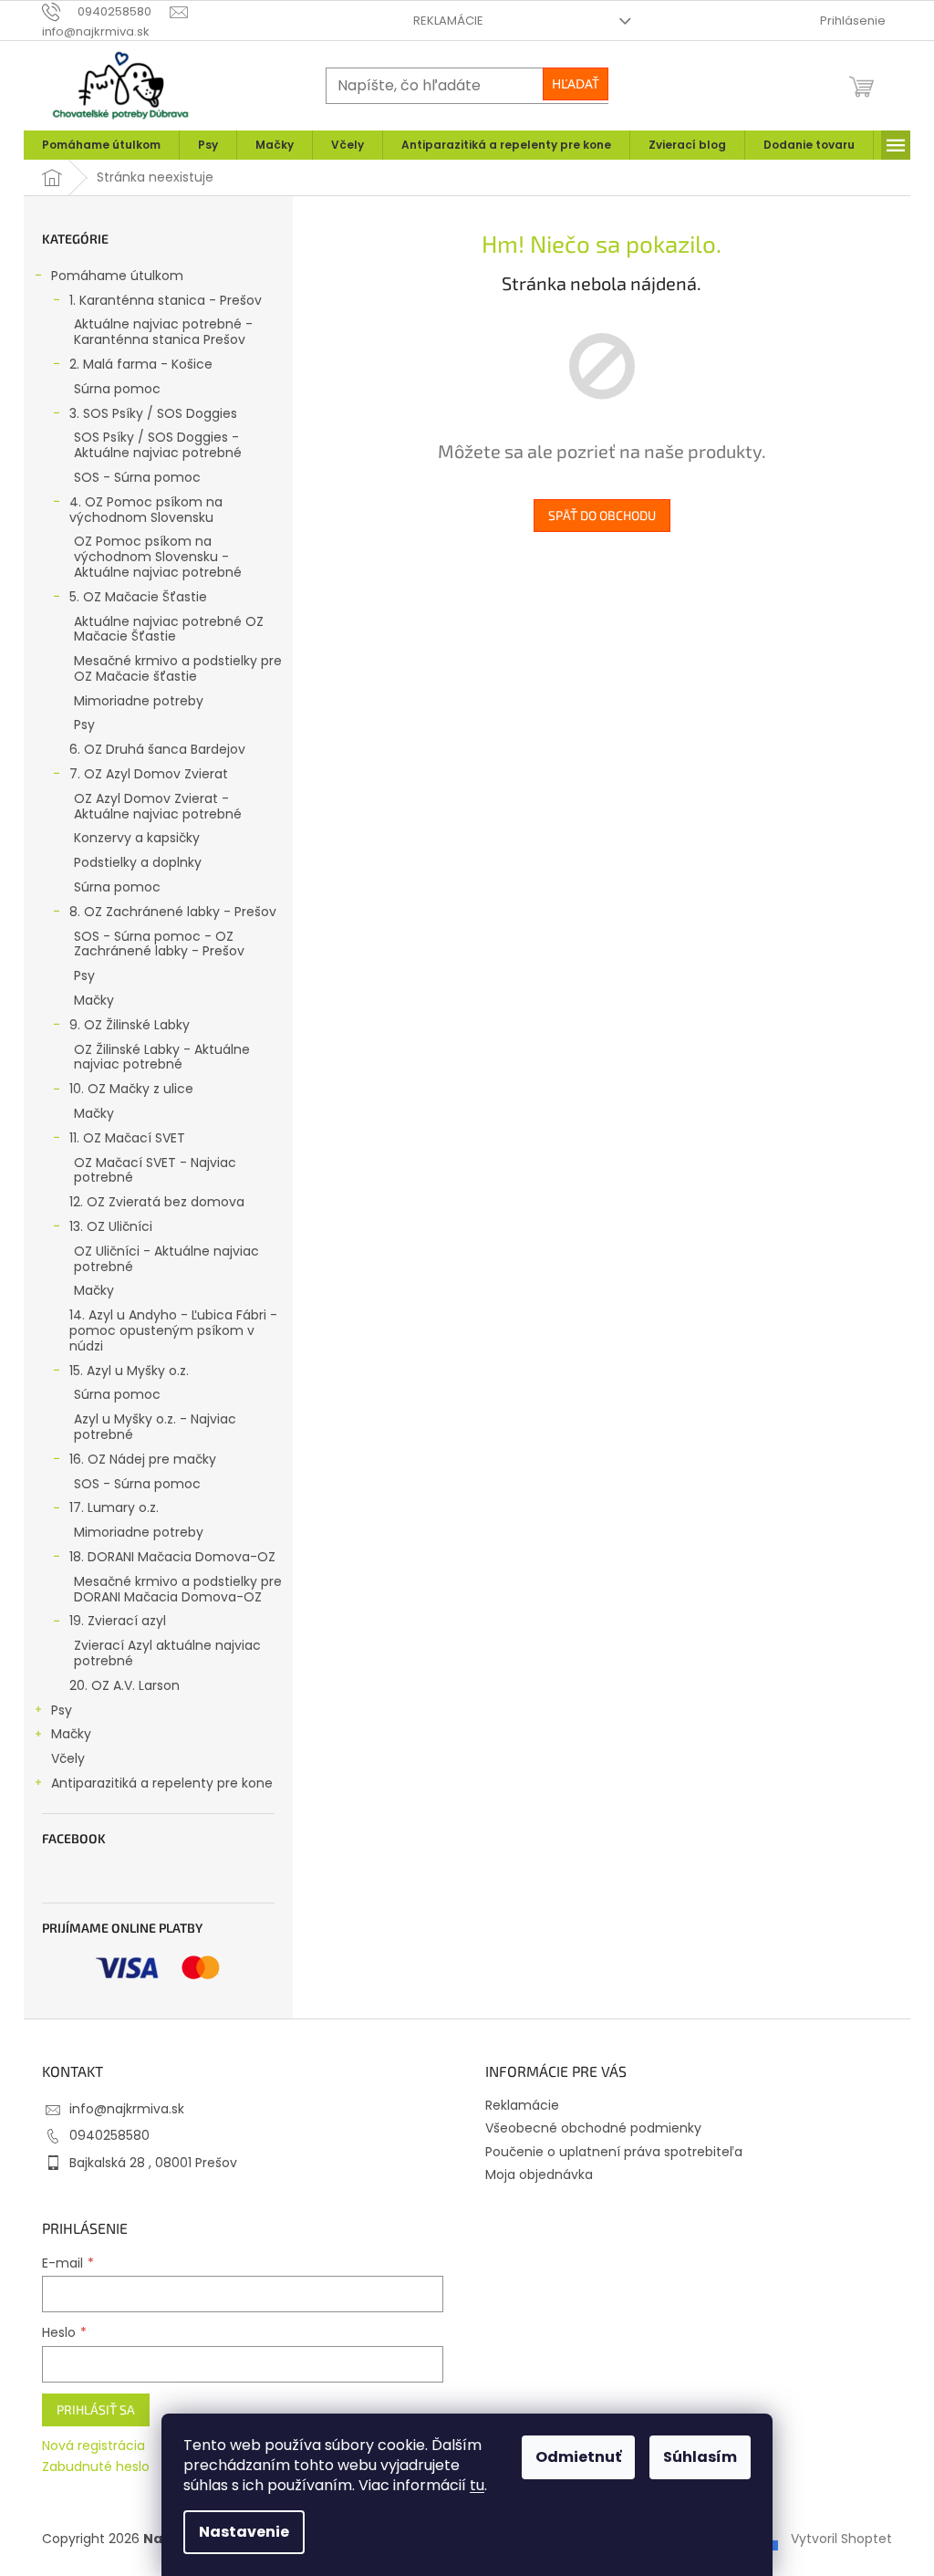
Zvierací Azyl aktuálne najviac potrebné (167, 1653)
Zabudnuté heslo (96, 2467)
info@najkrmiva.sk (127, 2109)
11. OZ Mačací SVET (127, 1138)
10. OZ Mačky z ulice (131, 1089)
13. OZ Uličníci (111, 1226)
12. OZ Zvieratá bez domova (157, 1202)
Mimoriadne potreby (139, 701)
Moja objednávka (539, 2174)
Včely (68, 1758)
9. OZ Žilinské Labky (130, 1025)
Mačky (94, 1000)
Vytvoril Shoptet (841, 2539)
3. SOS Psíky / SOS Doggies (153, 413)
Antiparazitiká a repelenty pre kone (162, 1783)
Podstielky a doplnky (138, 862)
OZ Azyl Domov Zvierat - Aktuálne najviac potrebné (158, 806)
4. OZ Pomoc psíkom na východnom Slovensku (146, 510)
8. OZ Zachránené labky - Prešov (173, 912)
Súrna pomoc (117, 389)
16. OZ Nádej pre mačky (143, 1459)
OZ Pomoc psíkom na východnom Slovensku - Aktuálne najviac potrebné (158, 557)
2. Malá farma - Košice (141, 364)
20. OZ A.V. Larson (125, 1685)
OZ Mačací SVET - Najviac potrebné (155, 1170)
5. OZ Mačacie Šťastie (138, 597)
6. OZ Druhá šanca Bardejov (157, 749)
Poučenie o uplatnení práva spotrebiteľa (614, 2152)
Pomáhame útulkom (117, 276)
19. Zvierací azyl (118, 1621)
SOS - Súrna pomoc (137, 477)
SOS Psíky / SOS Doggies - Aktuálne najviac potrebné (158, 445)
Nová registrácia (93, 2446)
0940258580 (109, 2135)
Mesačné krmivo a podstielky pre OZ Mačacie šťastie (178, 668)
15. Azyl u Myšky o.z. (129, 1371)
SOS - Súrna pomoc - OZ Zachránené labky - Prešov (159, 944)
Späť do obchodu (602, 515)
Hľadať (576, 83)
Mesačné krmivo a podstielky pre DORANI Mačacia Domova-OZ (178, 1589)
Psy (84, 725)
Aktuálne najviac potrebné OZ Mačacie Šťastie (169, 629)
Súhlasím (700, 2457)
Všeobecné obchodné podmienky (593, 2128)
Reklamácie (448, 21)
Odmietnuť (578, 2457)
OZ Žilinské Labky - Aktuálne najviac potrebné (162, 1057)
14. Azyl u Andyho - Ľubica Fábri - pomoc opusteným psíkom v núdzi (173, 1330)
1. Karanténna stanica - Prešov (166, 300)
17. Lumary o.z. (114, 1507)
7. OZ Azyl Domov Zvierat (149, 774)
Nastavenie (244, 2532)
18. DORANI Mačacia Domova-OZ (172, 1557)
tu (477, 2485)
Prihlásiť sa (96, 2409)
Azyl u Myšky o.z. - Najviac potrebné (155, 1427)
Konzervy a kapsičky (137, 838)
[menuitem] (101, 145)
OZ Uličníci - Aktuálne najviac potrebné (166, 1259)
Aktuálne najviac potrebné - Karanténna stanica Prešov (163, 332)
